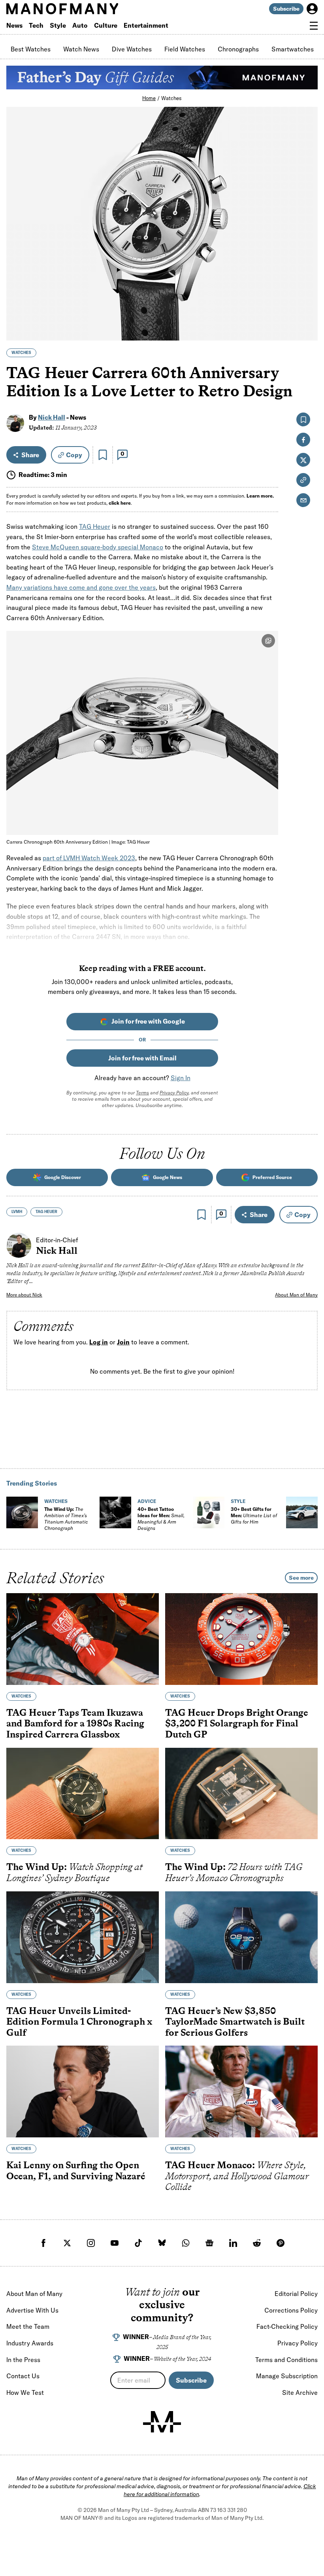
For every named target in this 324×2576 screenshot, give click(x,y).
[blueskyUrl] (162, 2243)
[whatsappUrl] (186, 2243)
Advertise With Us (32, 2310)
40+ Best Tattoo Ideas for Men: (161, 1519)
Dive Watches (132, 49)
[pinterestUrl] (281, 2243)
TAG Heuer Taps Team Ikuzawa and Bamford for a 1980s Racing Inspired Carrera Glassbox (75, 1723)
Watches (171, 98)
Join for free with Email (142, 1058)
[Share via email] (303, 500)
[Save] (103, 455)
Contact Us (23, 2376)
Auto (80, 25)
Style (58, 25)
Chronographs (238, 49)
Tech (36, 25)
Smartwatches (293, 49)
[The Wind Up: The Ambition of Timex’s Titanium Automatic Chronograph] (22, 1512)
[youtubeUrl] (115, 2243)
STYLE (238, 1501)
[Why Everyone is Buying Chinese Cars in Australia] (302, 1512)
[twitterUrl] (67, 2243)
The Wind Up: (66, 1519)
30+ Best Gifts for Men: (254, 1515)
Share (30, 455)
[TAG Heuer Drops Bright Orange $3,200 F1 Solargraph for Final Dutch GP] (241, 1639)
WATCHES (21, 353)
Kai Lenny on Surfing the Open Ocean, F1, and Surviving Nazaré (76, 2170)
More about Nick (24, 1295)
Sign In (181, 1078)
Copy (74, 455)
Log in (99, 1342)
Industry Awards (30, 2343)
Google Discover (63, 1177)
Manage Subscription (287, 2376)
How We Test (25, 2392)
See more (301, 1578)
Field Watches (185, 49)
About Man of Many (296, 1295)
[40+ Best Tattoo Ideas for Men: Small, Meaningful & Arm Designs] (115, 1512)
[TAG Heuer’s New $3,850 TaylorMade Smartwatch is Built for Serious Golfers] (241, 1937)
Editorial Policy (296, 2294)
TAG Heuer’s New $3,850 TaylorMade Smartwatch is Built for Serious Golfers (235, 2021)
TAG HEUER (46, 1212)
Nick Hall (52, 417)
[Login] (312, 9)
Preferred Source (272, 1177)
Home (149, 98)
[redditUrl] (257, 2243)
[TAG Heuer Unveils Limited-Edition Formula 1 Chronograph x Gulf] (83, 1937)
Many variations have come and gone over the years (81, 587)
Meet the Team (28, 2326)
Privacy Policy (174, 1093)
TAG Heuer (95, 526)
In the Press (23, 2360)
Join (123, 1342)
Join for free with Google (148, 1021)
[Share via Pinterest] (307, 313)
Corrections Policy (291, 2310)
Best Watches (31, 49)
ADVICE (147, 1501)
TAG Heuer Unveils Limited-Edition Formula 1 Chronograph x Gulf (79, 2021)
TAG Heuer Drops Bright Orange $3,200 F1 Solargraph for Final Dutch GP (237, 1723)
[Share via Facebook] (307, 279)
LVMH (17, 1212)
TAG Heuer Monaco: (237, 2176)
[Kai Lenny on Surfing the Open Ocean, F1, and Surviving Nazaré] (83, 2092)
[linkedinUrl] (233, 2243)
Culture (106, 25)
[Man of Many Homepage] (84, 9)
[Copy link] (307, 330)
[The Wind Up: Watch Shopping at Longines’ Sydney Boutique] (83, 1794)
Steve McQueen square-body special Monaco (98, 547)
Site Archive (300, 2392)
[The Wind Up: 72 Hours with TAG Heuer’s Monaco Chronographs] (241, 1794)
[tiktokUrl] (138, 2243)
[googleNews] (209, 2243)
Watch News (81, 49)
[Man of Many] (162, 2422)
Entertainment (146, 25)
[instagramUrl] (91, 2243)
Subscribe (286, 9)
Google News (168, 1177)
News (14, 25)
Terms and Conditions (286, 2360)
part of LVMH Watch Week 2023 (89, 858)
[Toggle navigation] (314, 26)
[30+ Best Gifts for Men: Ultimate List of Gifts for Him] (209, 1512)
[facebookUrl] (43, 2243)
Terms (142, 1093)
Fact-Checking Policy (287, 2326)
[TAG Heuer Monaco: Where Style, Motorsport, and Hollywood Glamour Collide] (241, 2092)
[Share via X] (307, 296)
